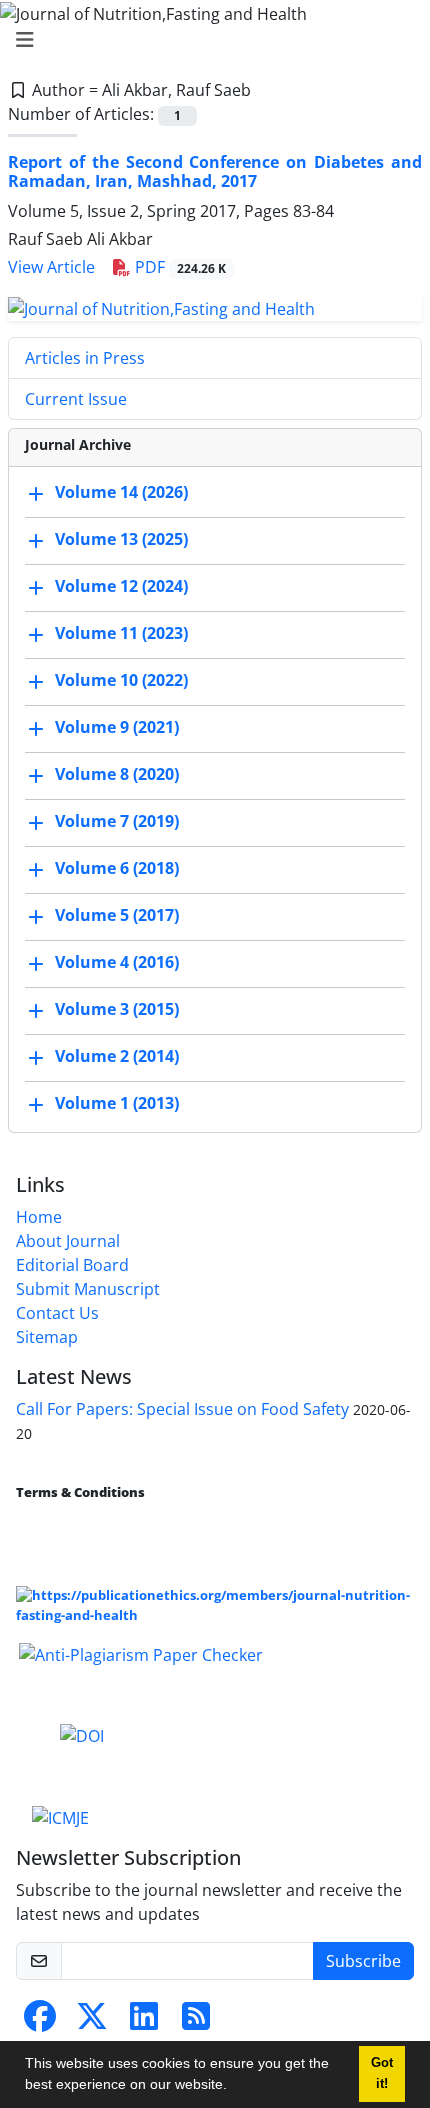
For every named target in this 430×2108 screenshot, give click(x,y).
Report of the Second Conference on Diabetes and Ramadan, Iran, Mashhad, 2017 (215, 171)
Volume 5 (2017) (117, 915)
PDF (178, 267)
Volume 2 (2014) (117, 1056)
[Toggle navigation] (209, 40)
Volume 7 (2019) (117, 821)
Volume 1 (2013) (117, 1103)
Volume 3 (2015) (117, 1009)
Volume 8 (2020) (117, 774)
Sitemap (47, 1337)
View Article (51, 267)
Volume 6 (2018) (117, 868)
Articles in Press (85, 358)
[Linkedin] (144, 2022)
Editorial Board (72, 1265)
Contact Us (57, 1313)
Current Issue (76, 399)
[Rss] (196, 2022)
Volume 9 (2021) (117, 727)
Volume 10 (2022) (121, 680)
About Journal (68, 1241)
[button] (234, 2087)
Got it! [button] (382, 2073)
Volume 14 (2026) (121, 492)
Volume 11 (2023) (121, 633)
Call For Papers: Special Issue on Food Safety (182, 1409)
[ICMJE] (60, 1816)
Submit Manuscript (88, 1289)
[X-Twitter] (92, 2022)
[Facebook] (40, 2022)
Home (39, 1217)
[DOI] (82, 1735)
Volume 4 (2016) (117, 962)
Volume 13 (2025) (121, 539)
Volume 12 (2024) (121, 586)
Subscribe (363, 1961)
